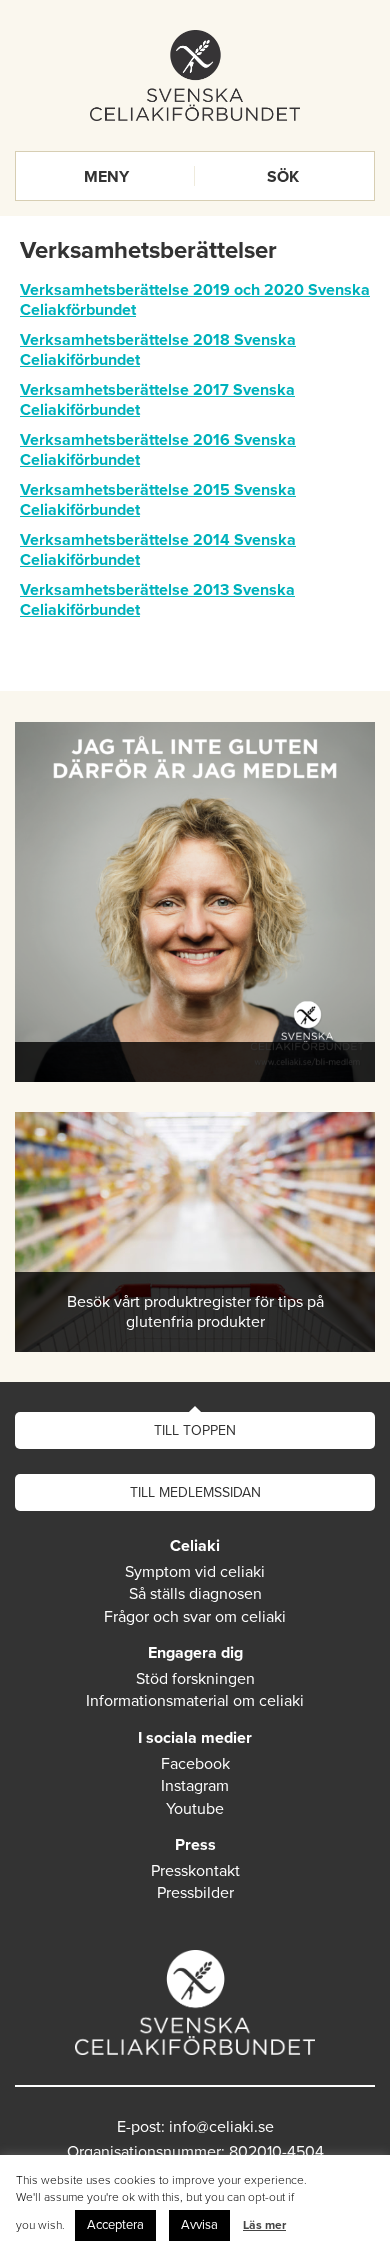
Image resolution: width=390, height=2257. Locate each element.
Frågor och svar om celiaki (195, 1617)
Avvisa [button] (199, 2225)
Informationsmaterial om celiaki (195, 1701)
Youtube (195, 1809)
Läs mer (264, 2225)
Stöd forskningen (195, 1679)
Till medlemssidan (195, 1492)
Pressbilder (195, 1893)
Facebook (195, 1764)
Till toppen (195, 1430)
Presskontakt (195, 1871)
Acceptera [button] (115, 2225)
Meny (106, 177)
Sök (283, 177)
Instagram (195, 1786)
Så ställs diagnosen (195, 1594)
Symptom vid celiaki (195, 1572)
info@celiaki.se (221, 2127)
